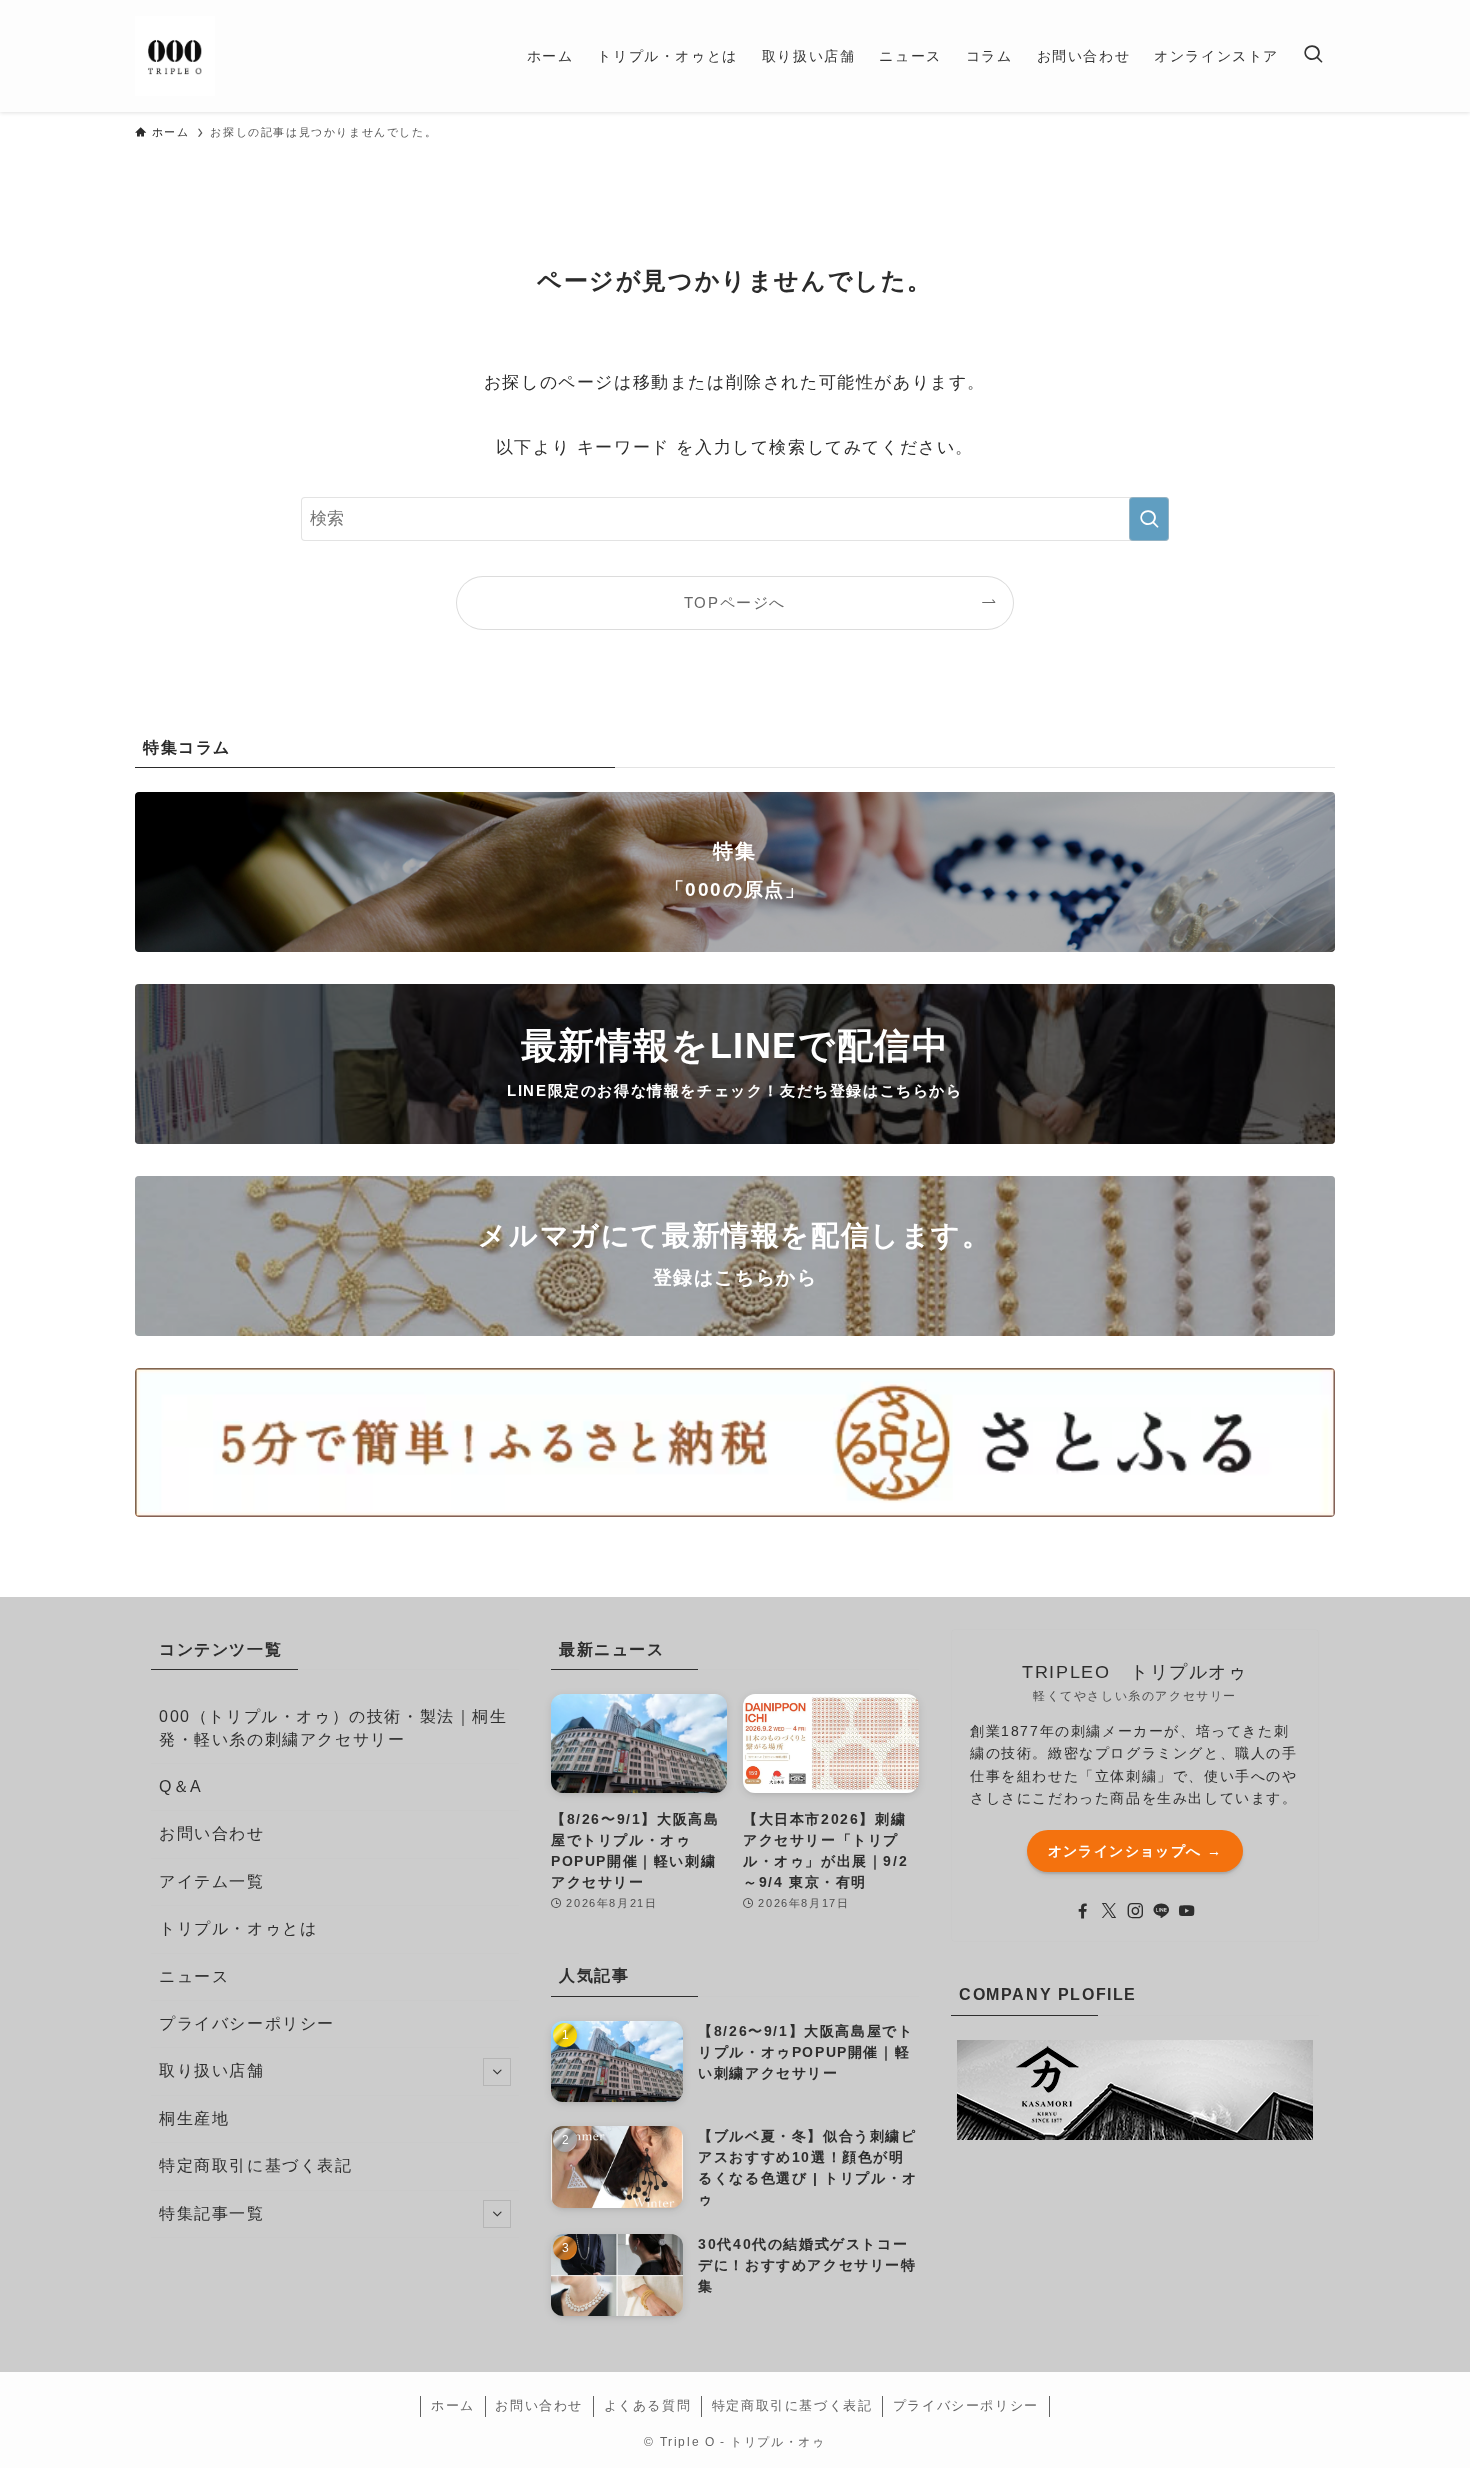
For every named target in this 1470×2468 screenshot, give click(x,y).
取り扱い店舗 (212, 2070)
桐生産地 (194, 2118)
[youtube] (1187, 1911)
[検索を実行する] (1149, 519)
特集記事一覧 (212, 2213)
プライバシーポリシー (247, 2023)
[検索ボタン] (1313, 56)
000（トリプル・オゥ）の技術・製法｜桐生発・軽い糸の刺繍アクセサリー (333, 1727)
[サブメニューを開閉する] (497, 2072)
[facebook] (1083, 1911)
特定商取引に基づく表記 (256, 2165)
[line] (1161, 1911)
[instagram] (1135, 1911)
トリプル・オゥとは (238, 1928)
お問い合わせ (212, 1833)
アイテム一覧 (212, 1881)
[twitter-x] (1109, 1911)
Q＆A (181, 1786)
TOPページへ (735, 602)
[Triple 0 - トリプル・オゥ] (175, 56)
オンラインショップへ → (1135, 1851)
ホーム (453, 2405)
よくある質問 (648, 2405)
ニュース (194, 1976)
